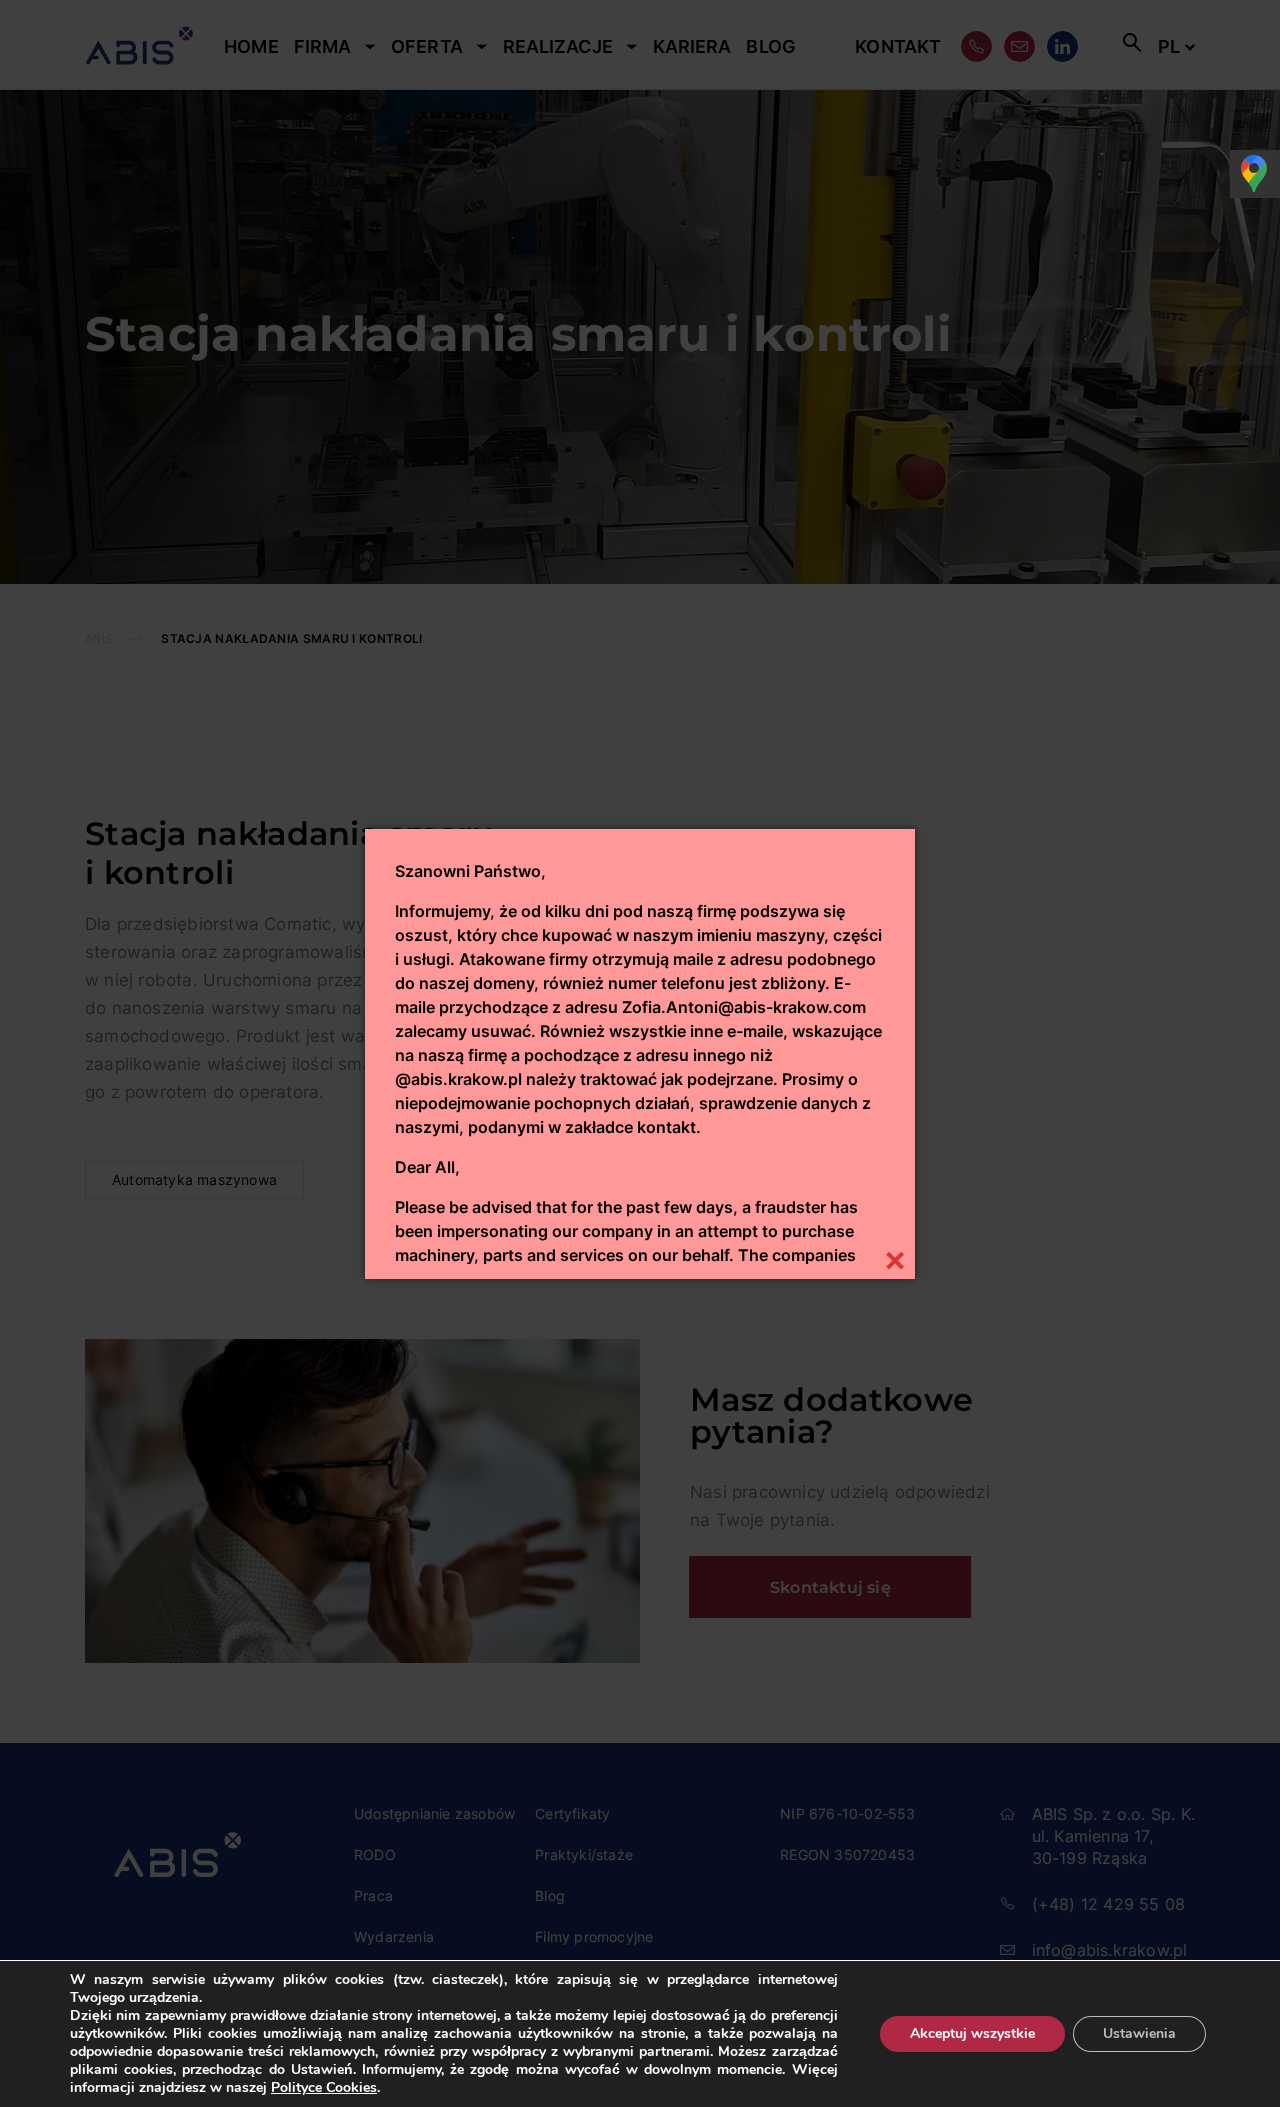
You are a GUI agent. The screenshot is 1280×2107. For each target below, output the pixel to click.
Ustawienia (1139, 2033)
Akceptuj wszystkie (972, 2033)
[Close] (894, 1258)
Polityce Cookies (324, 2087)
